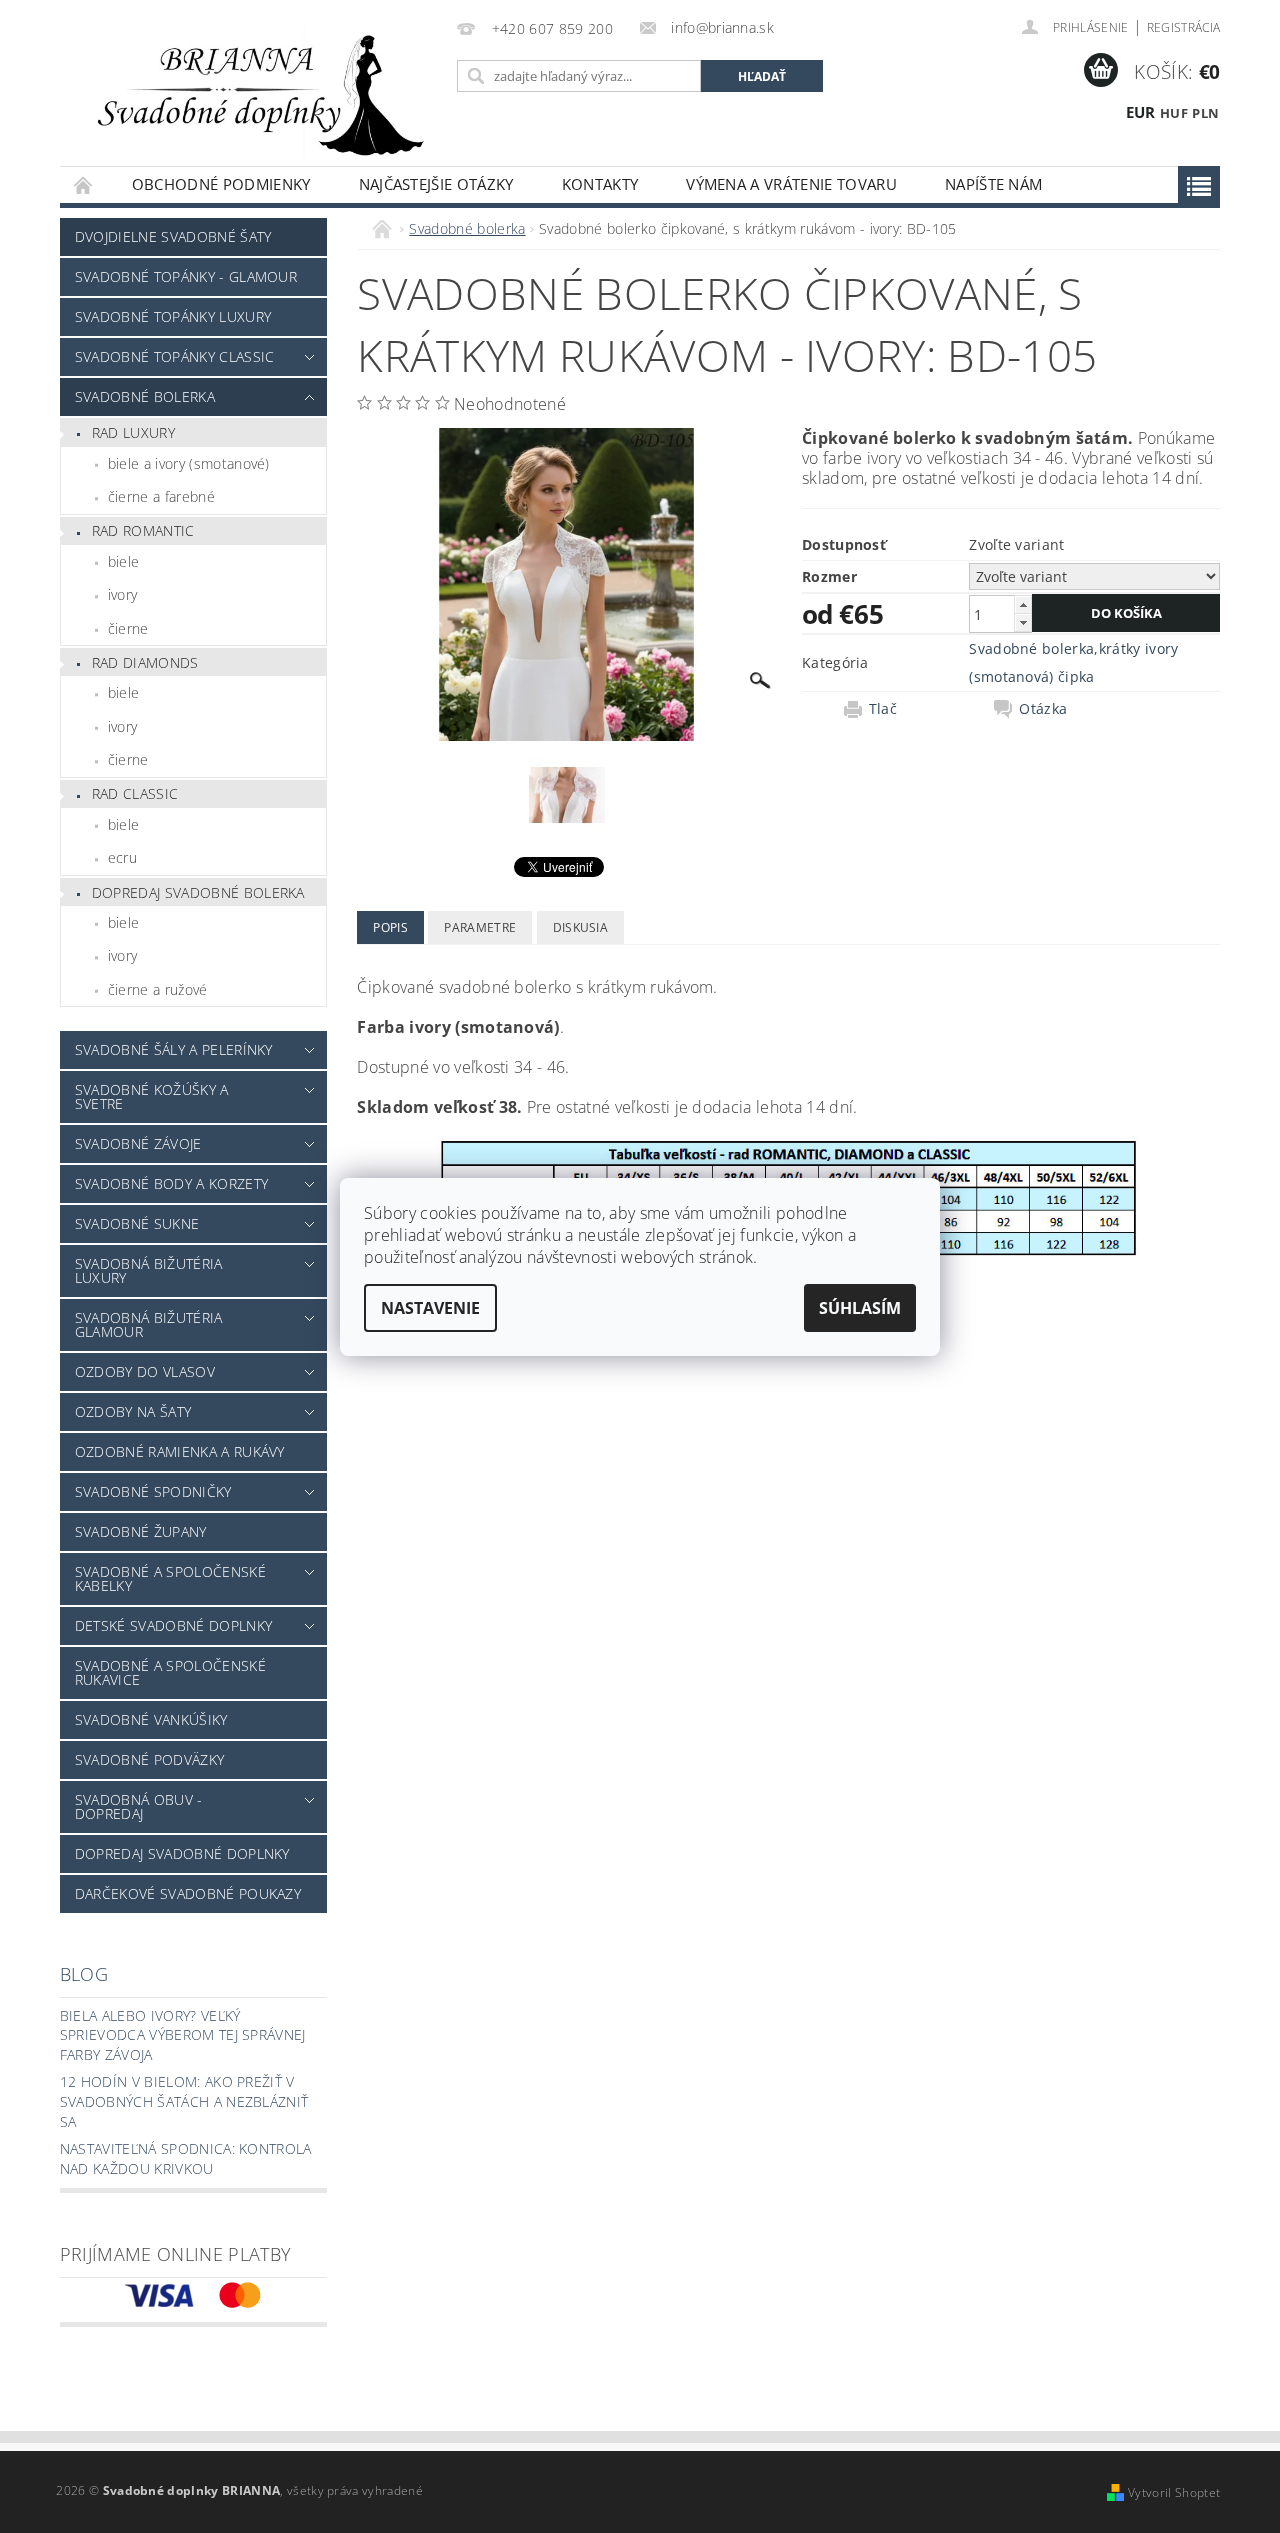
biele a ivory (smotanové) (189, 463)
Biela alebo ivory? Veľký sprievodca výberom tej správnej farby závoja (183, 2035)
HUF (1174, 113)
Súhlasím (860, 1308)
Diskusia (581, 927)
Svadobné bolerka (145, 396)
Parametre (480, 927)
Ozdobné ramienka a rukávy (180, 1451)
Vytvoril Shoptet (1174, 2492)
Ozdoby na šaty (133, 1411)
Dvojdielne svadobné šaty (173, 236)
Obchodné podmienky (221, 184)
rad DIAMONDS (145, 662)
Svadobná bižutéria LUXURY (149, 1270)
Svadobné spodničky (153, 1491)
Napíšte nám (994, 184)
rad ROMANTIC (143, 530)
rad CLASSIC (135, 793)
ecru (122, 857)
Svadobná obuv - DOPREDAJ (139, 1806)
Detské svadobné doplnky (173, 1625)
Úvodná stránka (84, 184)
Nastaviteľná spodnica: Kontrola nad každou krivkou (186, 2158)
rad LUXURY (133, 432)
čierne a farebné (161, 496)
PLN (1205, 113)
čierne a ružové (158, 989)
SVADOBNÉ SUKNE (137, 1223)
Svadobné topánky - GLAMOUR (186, 276)
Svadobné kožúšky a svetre (152, 1096)
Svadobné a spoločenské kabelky (170, 1578)
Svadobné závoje (138, 1143)
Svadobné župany (141, 1531)
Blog (84, 1974)
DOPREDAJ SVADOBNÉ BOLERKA (198, 892)
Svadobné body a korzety (171, 1183)
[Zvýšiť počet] (1023, 604)
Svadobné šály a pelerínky (174, 1049)
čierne (128, 628)
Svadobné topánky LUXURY (173, 316)
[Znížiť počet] (1023, 622)
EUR (1141, 112)
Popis (390, 927)
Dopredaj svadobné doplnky (182, 1853)
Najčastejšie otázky (436, 184)
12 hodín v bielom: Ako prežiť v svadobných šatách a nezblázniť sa (184, 2101)
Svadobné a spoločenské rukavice (170, 1672)
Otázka (1043, 709)
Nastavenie (430, 1308)
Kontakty (600, 184)
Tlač (883, 709)
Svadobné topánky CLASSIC (175, 356)
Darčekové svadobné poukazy (188, 1893)
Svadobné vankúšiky (151, 1719)
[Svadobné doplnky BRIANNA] (255, 93)
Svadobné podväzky (149, 1759)
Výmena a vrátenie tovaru (791, 184)
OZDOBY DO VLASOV (145, 1371)
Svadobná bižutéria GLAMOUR (149, 1324)
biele (124, 561)
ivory (123, 594)
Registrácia (1184, 27)
